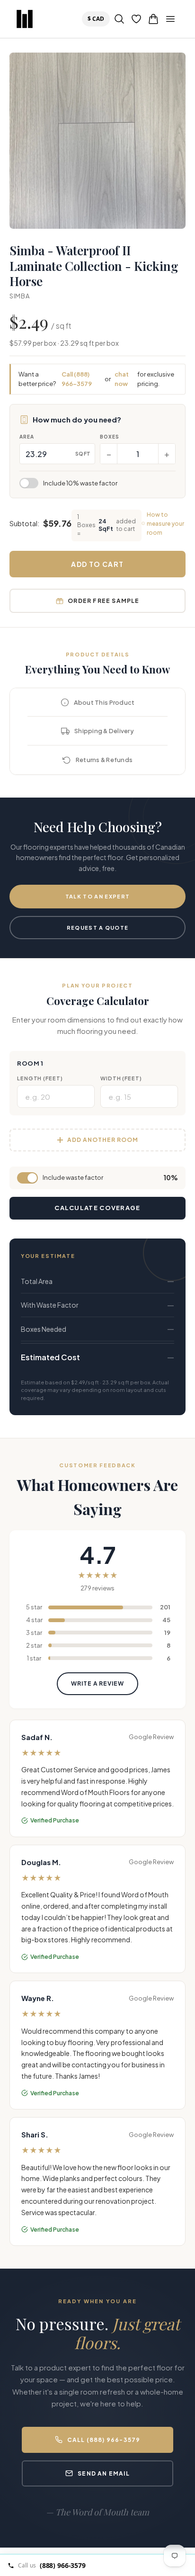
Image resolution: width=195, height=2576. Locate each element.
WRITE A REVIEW (97, 1683)
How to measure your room (165, 524)
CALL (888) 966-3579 (104, 2440)
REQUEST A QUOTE (98, 928)
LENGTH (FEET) (40, 1078)
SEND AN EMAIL (104, 2473)
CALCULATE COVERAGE (97, 1208)
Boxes (110, 437)
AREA (27, 437)
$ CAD (98, 18)
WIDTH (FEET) (121, 1078)
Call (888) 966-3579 (77, 379)
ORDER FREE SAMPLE (103, 601)
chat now (122, 379)
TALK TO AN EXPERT (97, 896)
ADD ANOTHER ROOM (102, 1140)
